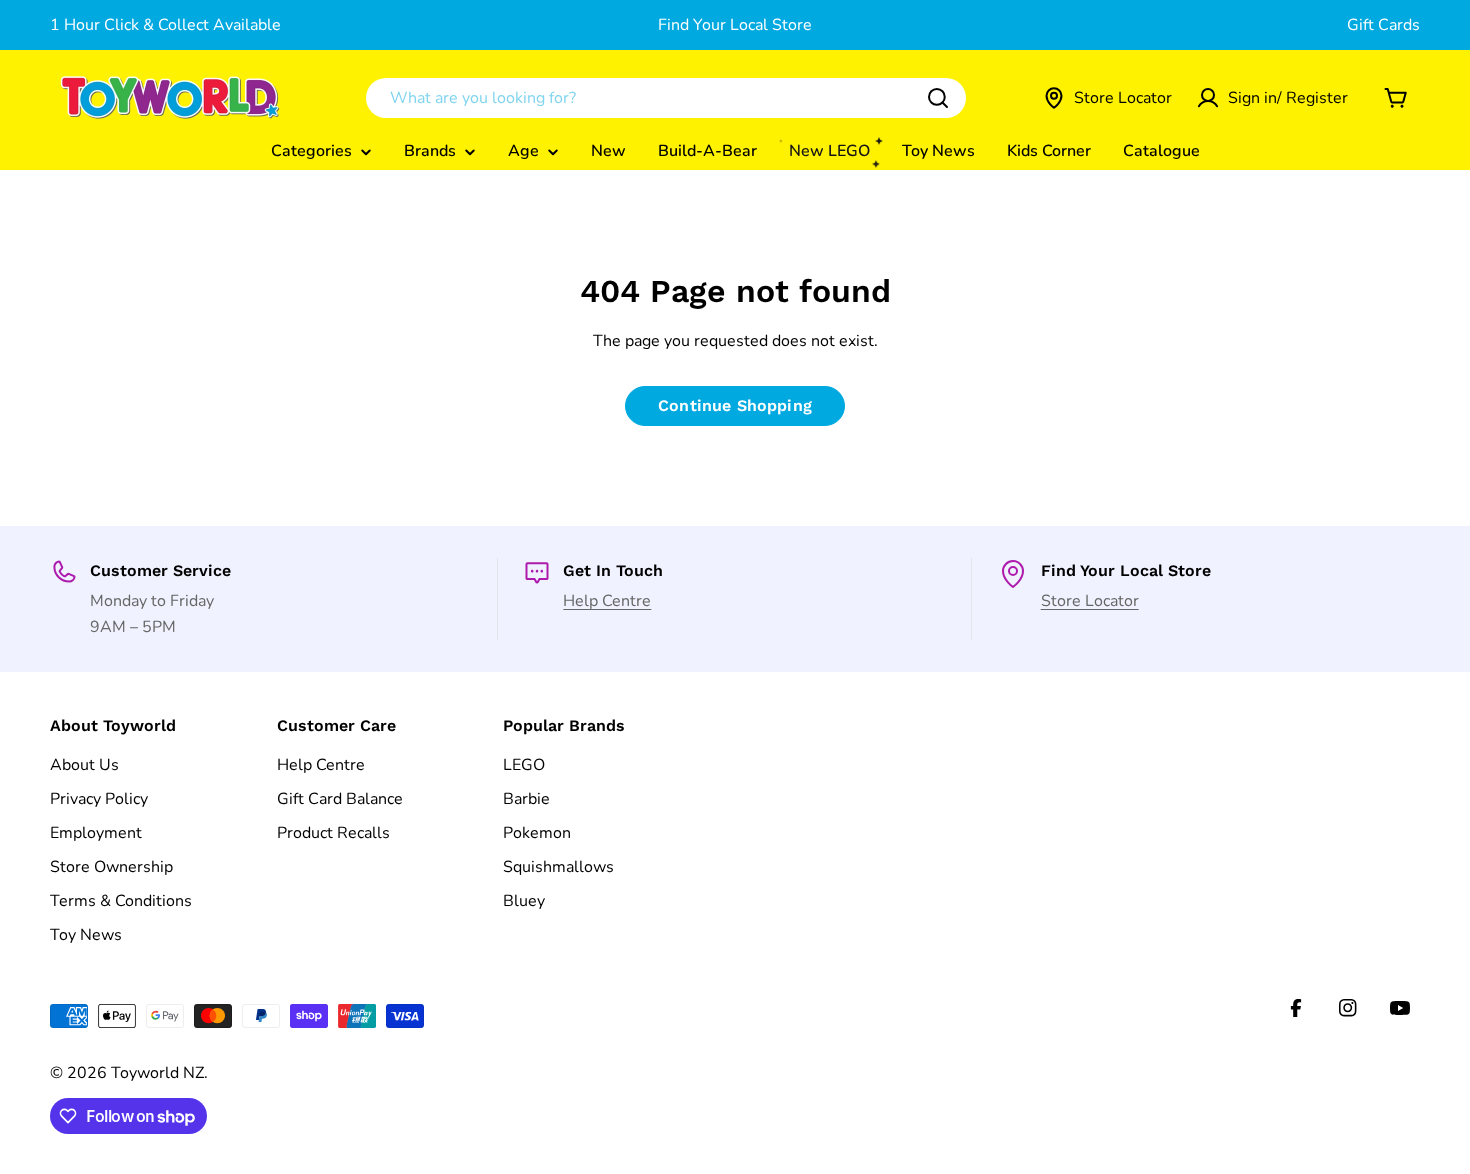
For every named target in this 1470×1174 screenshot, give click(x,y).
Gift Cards (1383, 25)
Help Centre (607, 601)
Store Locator (1090, 601)
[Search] (938, 98)
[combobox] (666, 98)
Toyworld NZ (157, 1073)
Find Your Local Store (735, 25)
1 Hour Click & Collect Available (165, 25)
